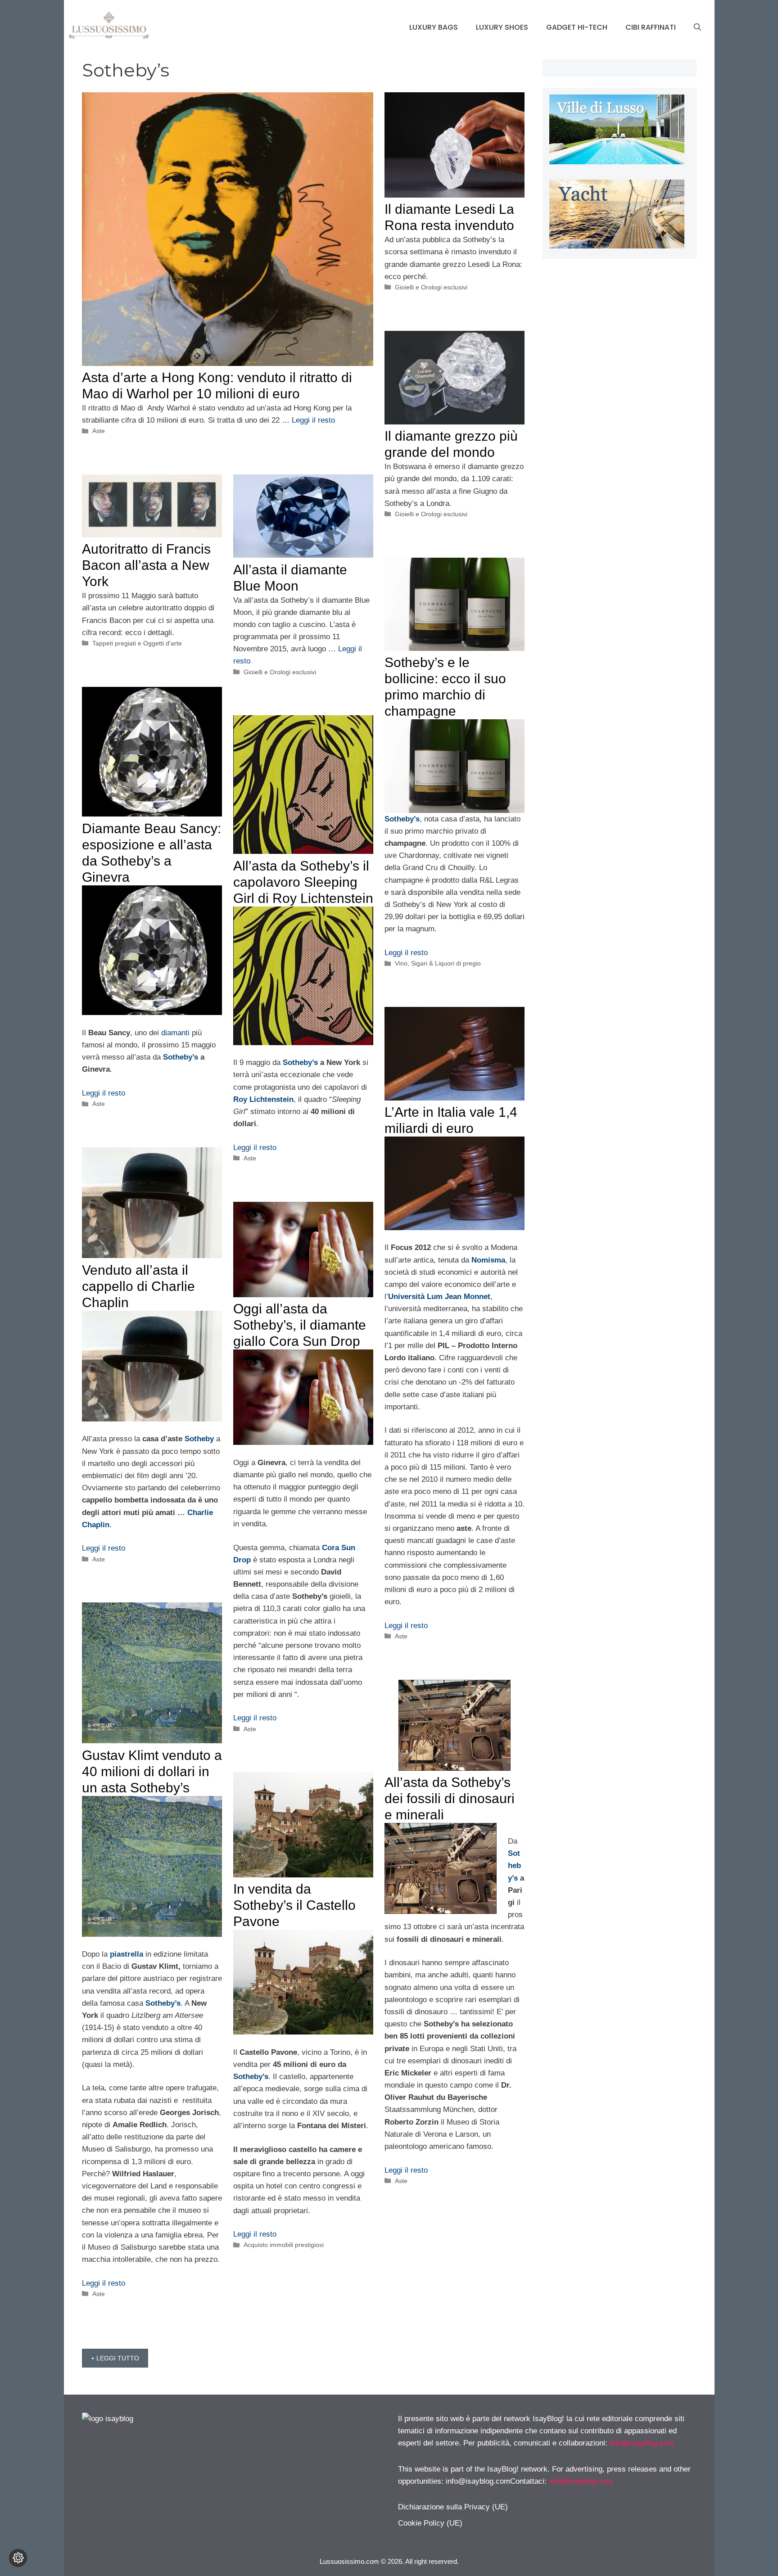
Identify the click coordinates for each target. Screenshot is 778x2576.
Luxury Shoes (502, 27)
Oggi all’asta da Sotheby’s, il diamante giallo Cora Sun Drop (300, 1325)
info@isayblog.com (642, 2443)
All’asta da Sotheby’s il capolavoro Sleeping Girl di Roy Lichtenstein (303, 882)
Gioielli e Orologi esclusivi (431, 287)
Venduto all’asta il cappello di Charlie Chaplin (138, 1286)
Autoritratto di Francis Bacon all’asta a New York (146, 565)
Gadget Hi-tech (577, 27)
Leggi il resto (313, 420)
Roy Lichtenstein (263, 1099)
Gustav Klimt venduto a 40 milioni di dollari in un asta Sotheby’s (152, 1771)
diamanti (175, 1033)
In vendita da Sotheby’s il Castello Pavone (294, 1905)
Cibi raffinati (651, 27)
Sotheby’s (181, 1057)
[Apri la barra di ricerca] (697, 27)
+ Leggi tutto (115, 2358)
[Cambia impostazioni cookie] (18, 2558)
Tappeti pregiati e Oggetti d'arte (137, 643)
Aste (99, 431)
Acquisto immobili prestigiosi (284, 2245)
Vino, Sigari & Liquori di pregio (438, 963)
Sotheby (199, 1439)
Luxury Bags (434, 27)
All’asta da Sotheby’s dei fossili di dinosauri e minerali (450, 1798)
